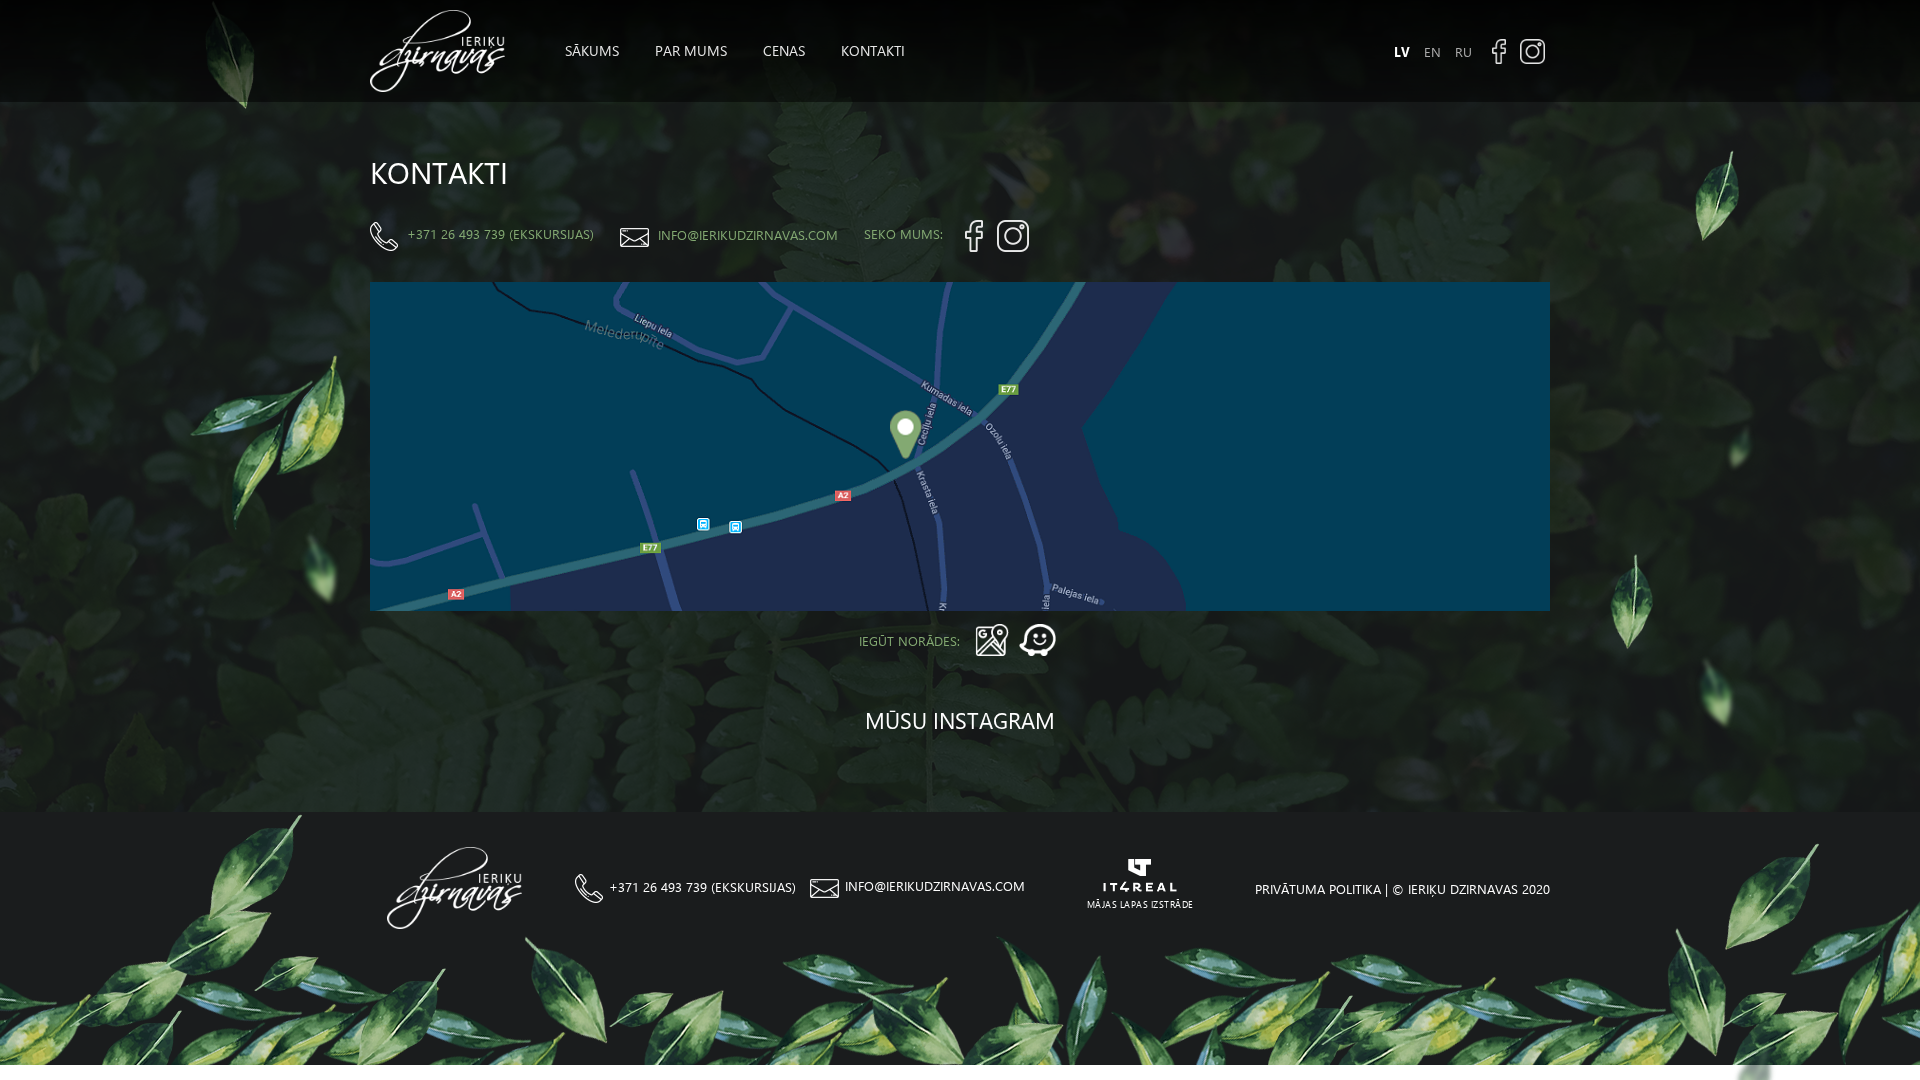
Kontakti (873, 50)
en (1432, 51)
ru (1463, 51)
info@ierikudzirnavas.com (748, 234)
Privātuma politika (1318, 888)
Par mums (691, 50)
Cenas (784, 50)
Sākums (592, 50)
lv (1402, 51)
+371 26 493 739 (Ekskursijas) (500, 233)
